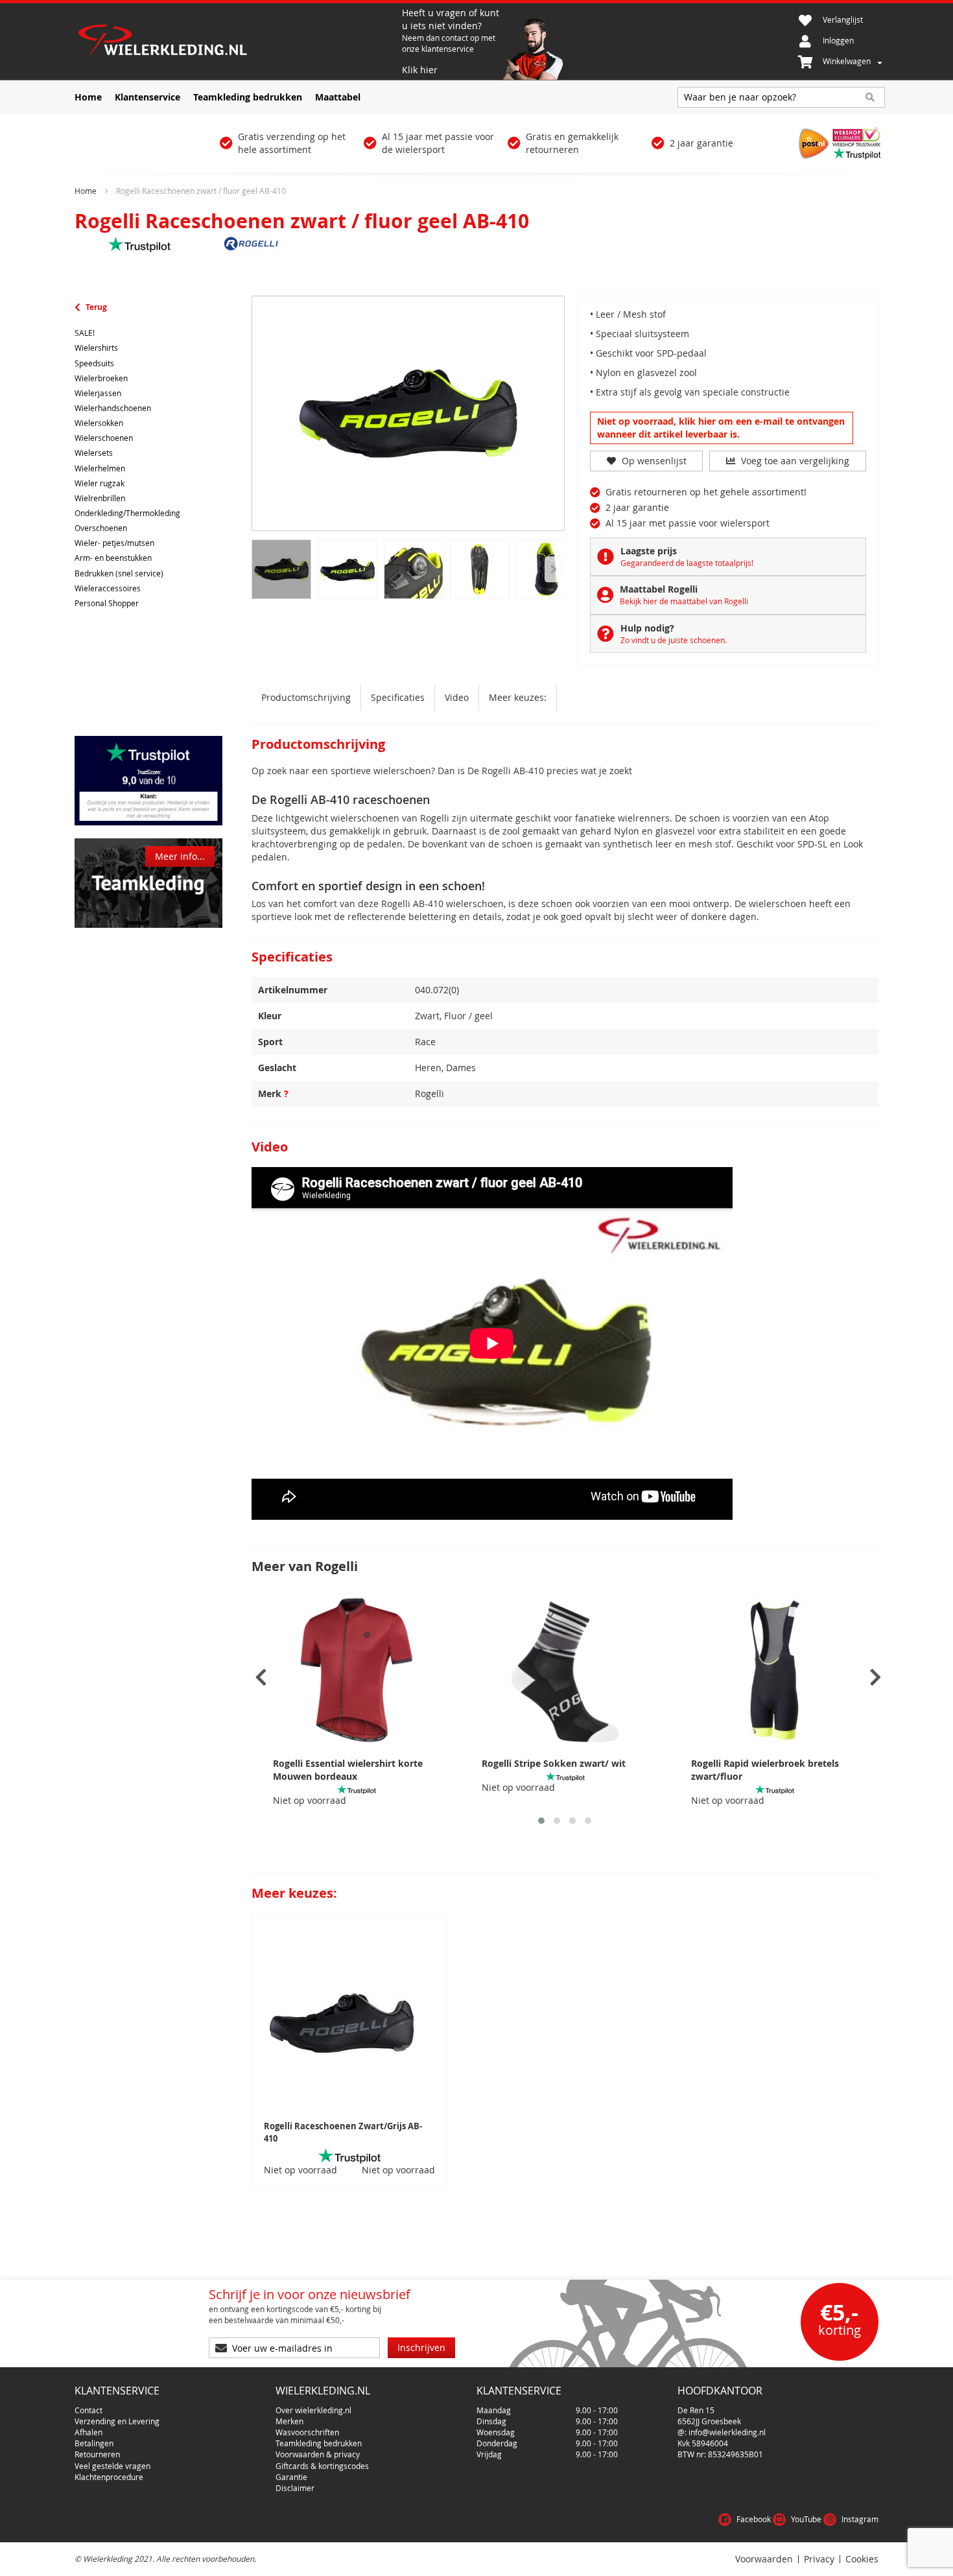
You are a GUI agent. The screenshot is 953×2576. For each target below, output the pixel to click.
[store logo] (237, 41)
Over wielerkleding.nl (313, 2410)
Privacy (819, 2559)
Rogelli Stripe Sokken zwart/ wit (554, 1763)
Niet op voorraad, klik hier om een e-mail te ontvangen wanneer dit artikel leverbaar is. (721, 428)
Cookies (862, 2559)
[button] (541, 1821)
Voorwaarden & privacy (318, 2454)
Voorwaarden (764, 2559)
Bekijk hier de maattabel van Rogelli (684, 601)
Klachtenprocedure (109, 2477)
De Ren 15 (696, 2410)
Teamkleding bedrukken (319, 2443)
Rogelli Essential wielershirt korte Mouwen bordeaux (348, 1770)
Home (86, 191)
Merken (289, 2421)
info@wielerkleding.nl (727, 2432)
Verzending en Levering (117, 2421)
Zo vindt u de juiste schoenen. (674, 640)
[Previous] (553, 569)
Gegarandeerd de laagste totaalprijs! (687, 563)
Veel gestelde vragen (112, 2466)
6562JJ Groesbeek (709, 2421)
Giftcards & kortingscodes (322, 2466)
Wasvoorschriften (307, 2432)
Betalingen (94, 2443)
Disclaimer (295, 2488)
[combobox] (781, 97)
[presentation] (261, 1678)
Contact (88, 2410)
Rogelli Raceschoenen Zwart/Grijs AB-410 (343, 2132)
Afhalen (88, 2432)
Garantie (291, 2477)
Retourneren (97, 2454)
